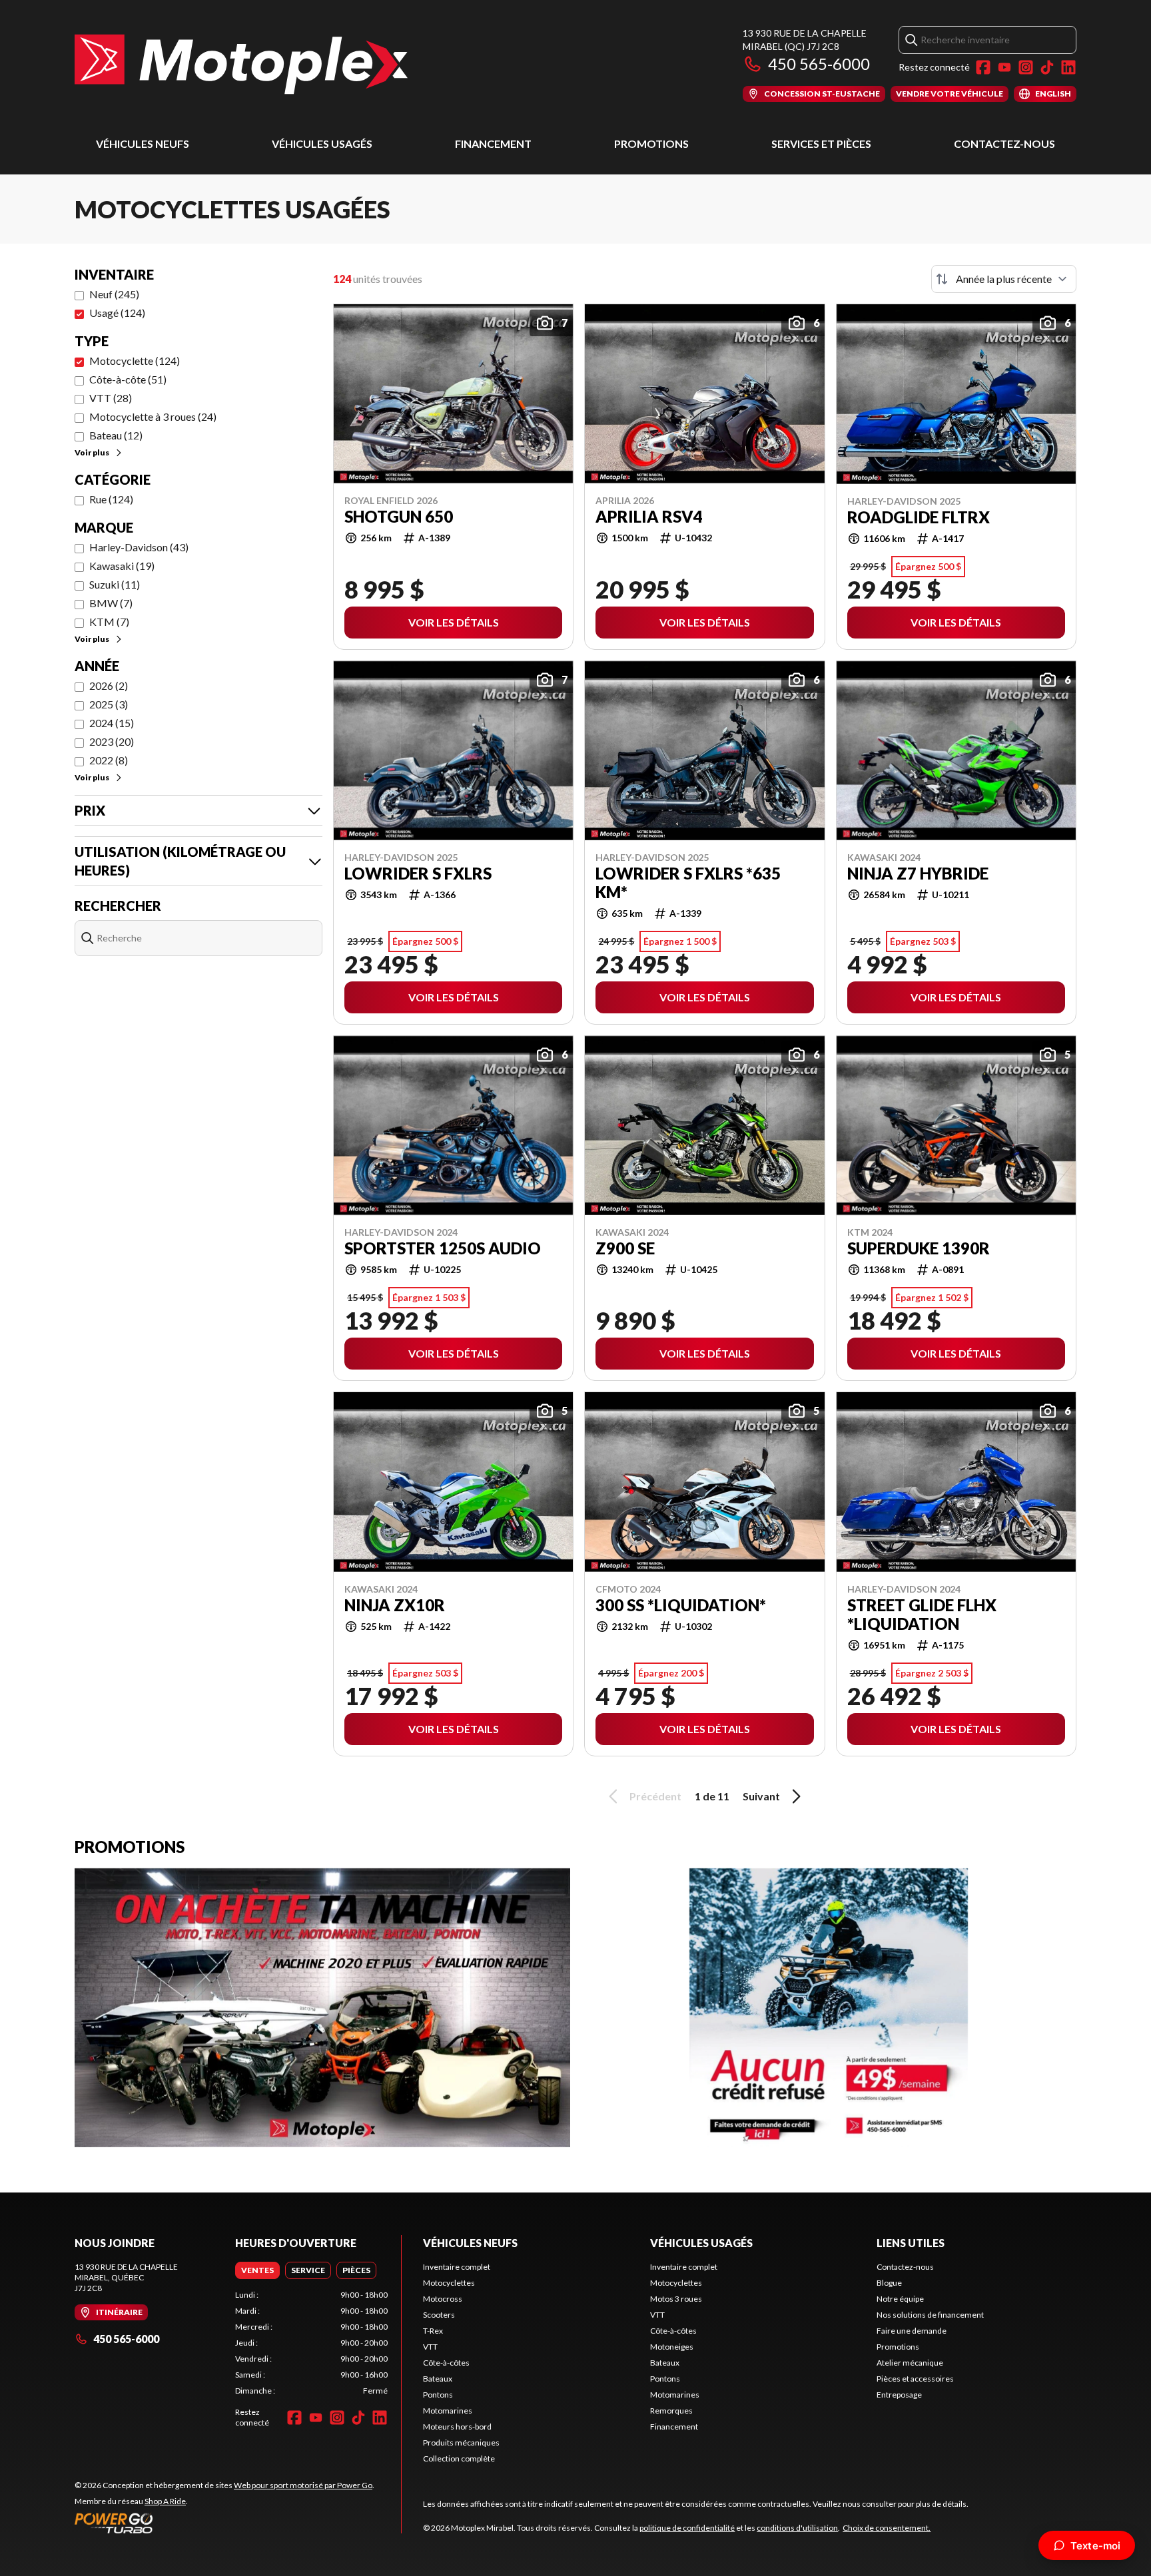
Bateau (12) (116, 435)
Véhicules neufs (143, 143)
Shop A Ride (165, 2501)
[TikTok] (1047, 67)
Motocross (443, 2299)
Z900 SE (625, 1248)
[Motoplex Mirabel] (241, 64)
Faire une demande (912, 2331)
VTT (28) (111, 398)
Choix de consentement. (887, 2528)
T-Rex (433, 2331)
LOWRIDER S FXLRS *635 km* (688, 883)
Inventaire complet (457, 2267)
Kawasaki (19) (122, 566)
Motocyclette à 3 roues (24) (153, 416)
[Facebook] (983, 67)
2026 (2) (109, 685)
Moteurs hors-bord (457, 2427)
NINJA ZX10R (395, 1605)
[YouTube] (1004, 67)
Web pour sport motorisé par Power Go (303, 2485)
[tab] (257, 2270)
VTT (430, 2347)
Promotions (651, 143)
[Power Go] (224, 2523)
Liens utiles (911, 2243)
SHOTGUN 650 (399, 517)
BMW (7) (111, 603)
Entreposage (899, 2395)
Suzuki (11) (115, 584)
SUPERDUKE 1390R (919, 1248)
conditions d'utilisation (797, 2528)
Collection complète (459, 2458)
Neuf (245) (114, 294)
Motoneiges (672, 2347)
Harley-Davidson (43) (139, 547)
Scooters (439, 2315)
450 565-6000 (819, 64)
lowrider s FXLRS (418, 874)
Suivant (761, 1796)
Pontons (438, 2395)
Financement (493, 143)
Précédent (655, 1796)
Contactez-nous (1004, 143)
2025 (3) (109, 704)
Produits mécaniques (461, 2443)
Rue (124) (111, 499)
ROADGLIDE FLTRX (919, 517)
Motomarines (448, 2411)
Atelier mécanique (910, 2363)
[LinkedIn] (1068, 67)
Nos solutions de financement (930, 2315)
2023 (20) (112, 741)
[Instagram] (1026, 67)
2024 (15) (112, 723)
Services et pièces (821, 143)
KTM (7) (109, 622)
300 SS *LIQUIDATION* (681, 1605)
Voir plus (92, 452)
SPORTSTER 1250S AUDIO (443, 1248)
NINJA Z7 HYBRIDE (918, 874)
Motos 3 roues (676, 2299)
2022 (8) (109, 760)
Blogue (889, 2283)
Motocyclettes (449, 2283)
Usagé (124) (117, 313)
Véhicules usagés (322, 143)
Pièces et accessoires (915, 2379)
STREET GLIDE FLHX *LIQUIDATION (922, 1615)
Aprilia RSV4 (649, 517)
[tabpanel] (311, 2343)
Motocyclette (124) (135, 361)
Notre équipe (900, 2299)
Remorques (671, 2411)
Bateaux (438, 2379)
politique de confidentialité (687, 2528)
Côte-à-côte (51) (128, 379)
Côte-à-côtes (446, 2363)
